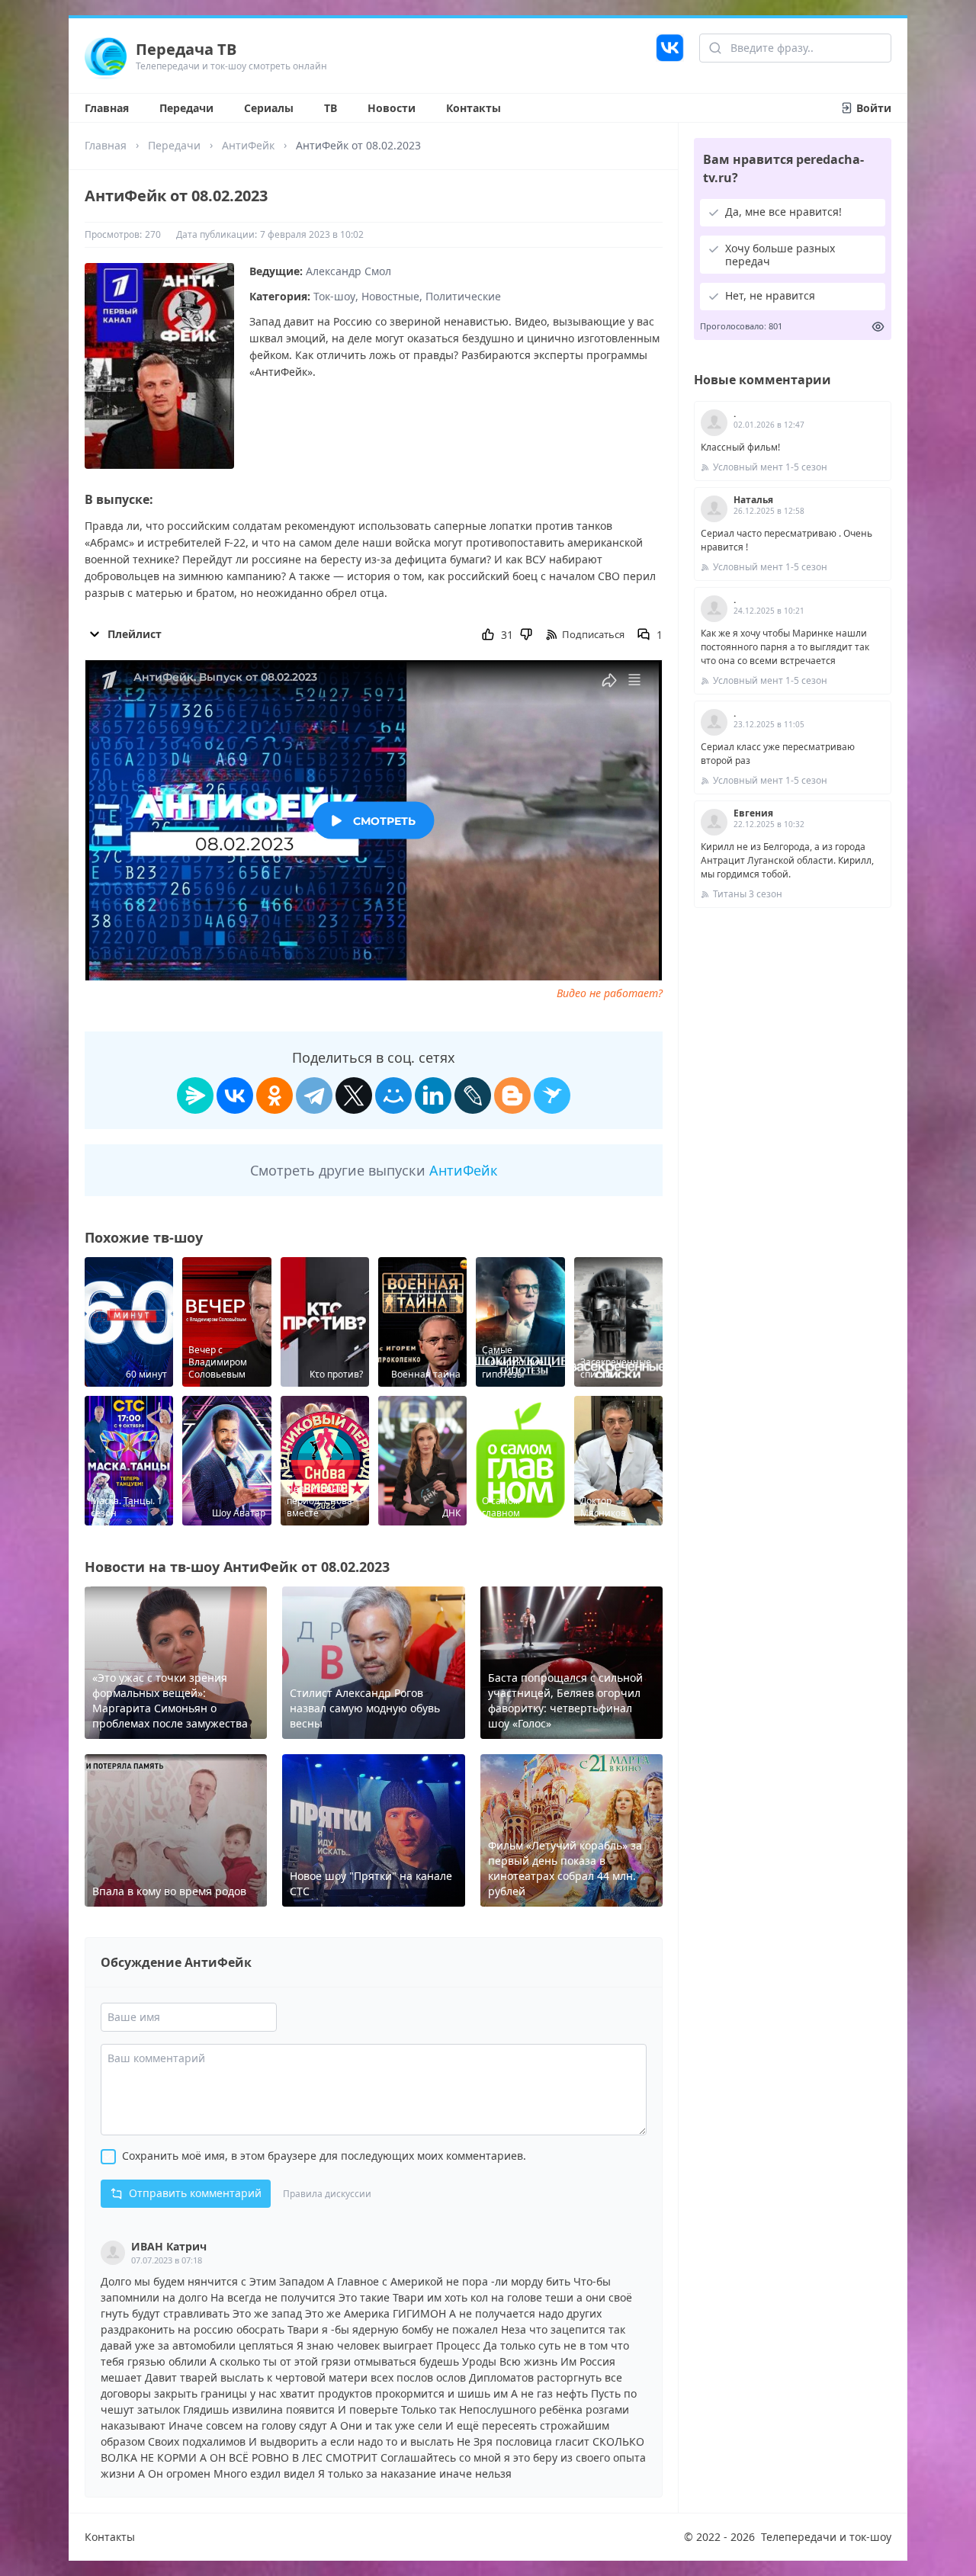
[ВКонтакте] (235, 1096)
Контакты (474, 108)
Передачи (186, 108)
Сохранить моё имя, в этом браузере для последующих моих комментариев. (324, 2156)
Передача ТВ (186, 49)
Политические (463, 296)
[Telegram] (314, 1096)
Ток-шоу (334, 296)
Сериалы (269, 108)
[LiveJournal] (473, 1096)
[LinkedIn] (433, 1096)
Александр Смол (348, 271)
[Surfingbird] (552, 1096)
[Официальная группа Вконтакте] (670, 56)
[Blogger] (512, 1096)
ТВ (331, 108)
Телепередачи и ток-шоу (826, 2537)
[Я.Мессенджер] (195, 1096)
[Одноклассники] (274, 1096)
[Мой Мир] (393, 1096)
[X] (354, 1096)
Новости (392, 108)
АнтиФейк (248, 145)
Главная (107, 108)
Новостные (390, 296)
